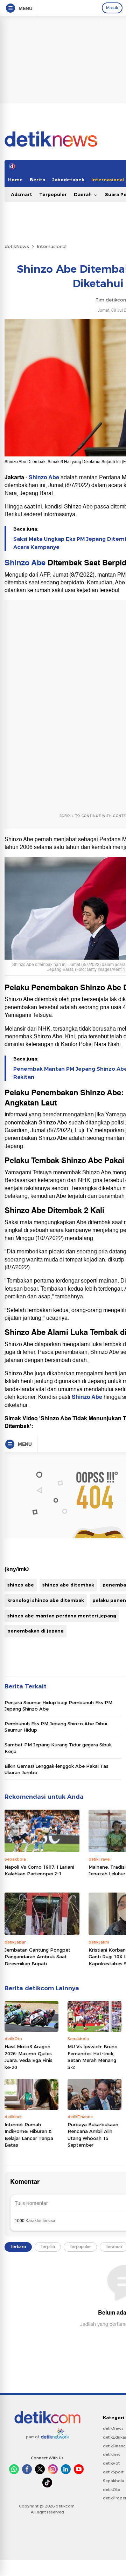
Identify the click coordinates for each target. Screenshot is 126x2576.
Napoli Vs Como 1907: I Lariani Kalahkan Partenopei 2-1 (39, 1870)
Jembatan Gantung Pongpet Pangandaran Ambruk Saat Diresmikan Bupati (37, 1957)
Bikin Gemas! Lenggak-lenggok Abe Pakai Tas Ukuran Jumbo (57, 1769)
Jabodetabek (68, 180)
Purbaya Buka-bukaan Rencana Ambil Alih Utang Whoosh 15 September (93, 2135)
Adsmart (22, 194)
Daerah (83, 194)
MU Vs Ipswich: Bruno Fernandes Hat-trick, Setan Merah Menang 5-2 (93, 2057)
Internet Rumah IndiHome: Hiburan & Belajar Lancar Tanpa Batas (29, 2135)
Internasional (52, 246)
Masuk (112, 8)
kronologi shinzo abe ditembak (46, 1600)
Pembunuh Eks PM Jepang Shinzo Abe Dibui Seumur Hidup (56, 1727)
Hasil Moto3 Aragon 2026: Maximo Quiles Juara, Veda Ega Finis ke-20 (29, 2057)
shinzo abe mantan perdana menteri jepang (62, 1616)
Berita (37, 180)
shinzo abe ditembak (68, 1585)
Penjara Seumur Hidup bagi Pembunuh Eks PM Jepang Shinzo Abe (58, 1706)
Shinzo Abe (44, 478)
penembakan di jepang (36, 1631)
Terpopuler (53, 194)
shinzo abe (21, 1585)
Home (15, 180)
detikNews (17, 246)
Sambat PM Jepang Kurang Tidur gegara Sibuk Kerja (58, 1748)
